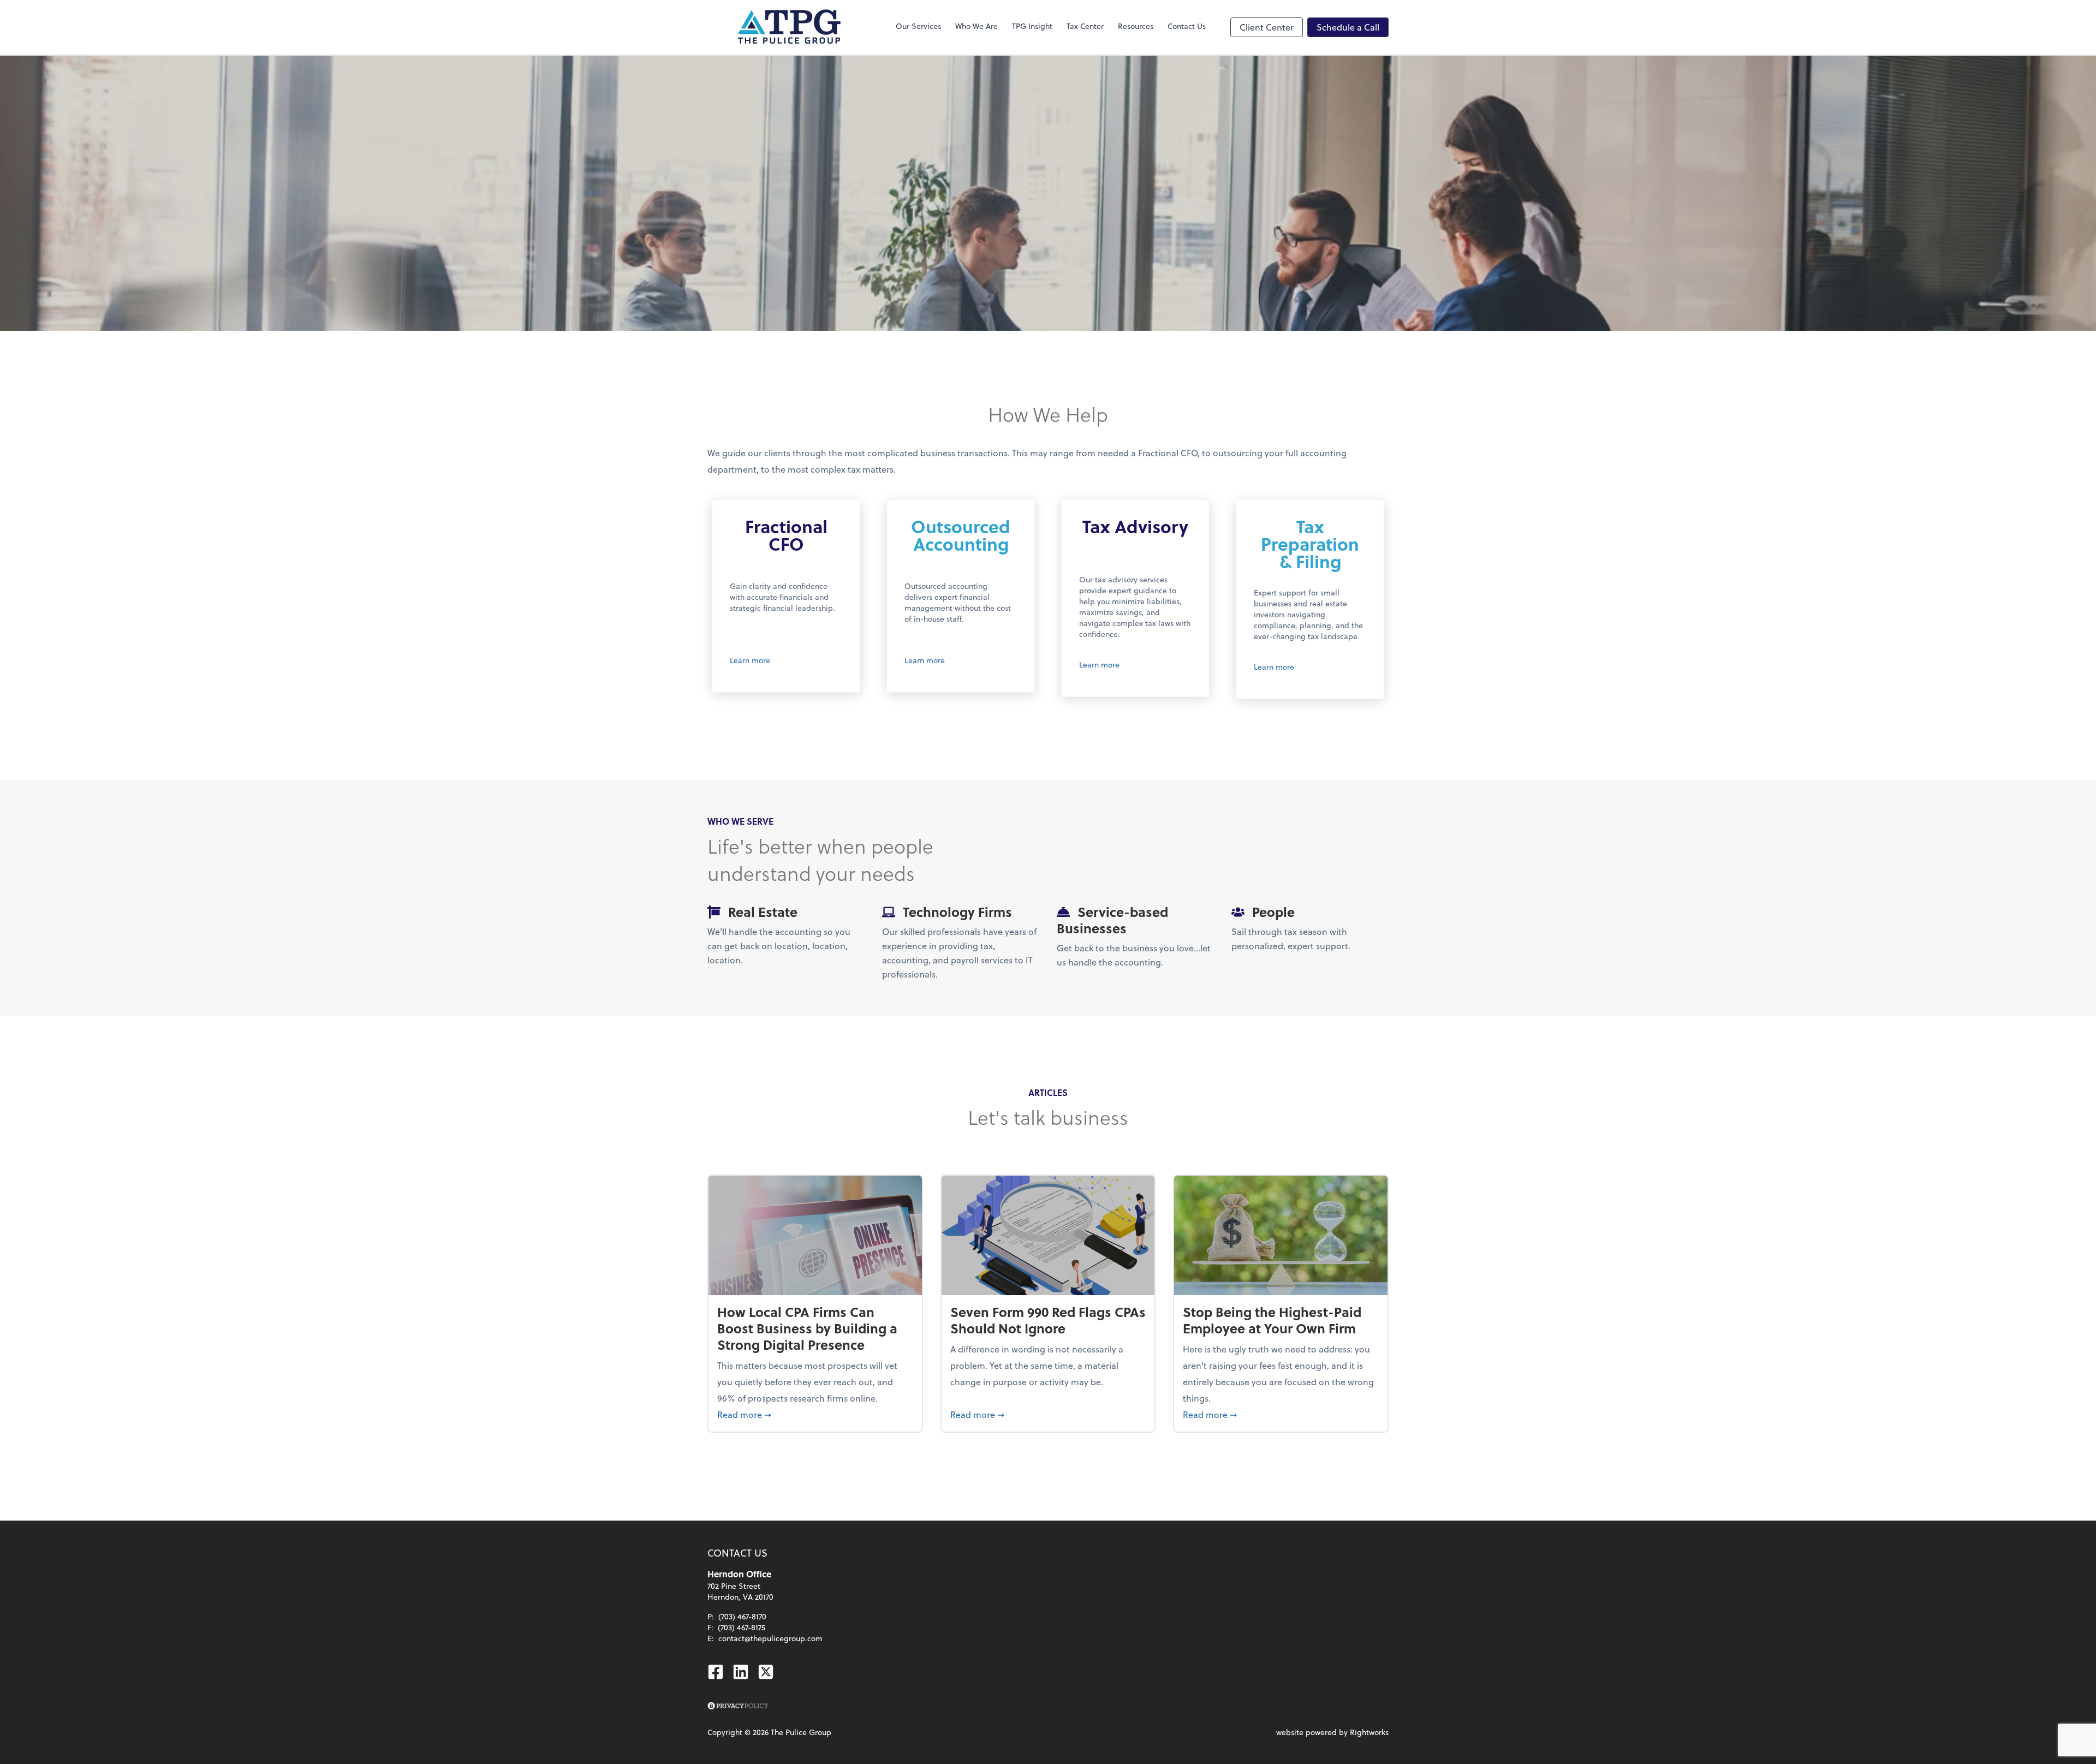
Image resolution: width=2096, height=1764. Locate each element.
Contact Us (1187, 26)
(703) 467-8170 (742, 1616)
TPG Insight (1032, 26)
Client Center (1267, 27)
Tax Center (1085, 26)
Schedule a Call (1348, 27)
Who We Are (976, 26)
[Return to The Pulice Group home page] (789, 27)
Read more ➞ (815, 1414)
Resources (1136, 26)
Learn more (750, 660)
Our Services (918, 26)
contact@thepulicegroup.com (770, 1638)
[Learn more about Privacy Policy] (738, 1706)
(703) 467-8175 (742, 1627)
